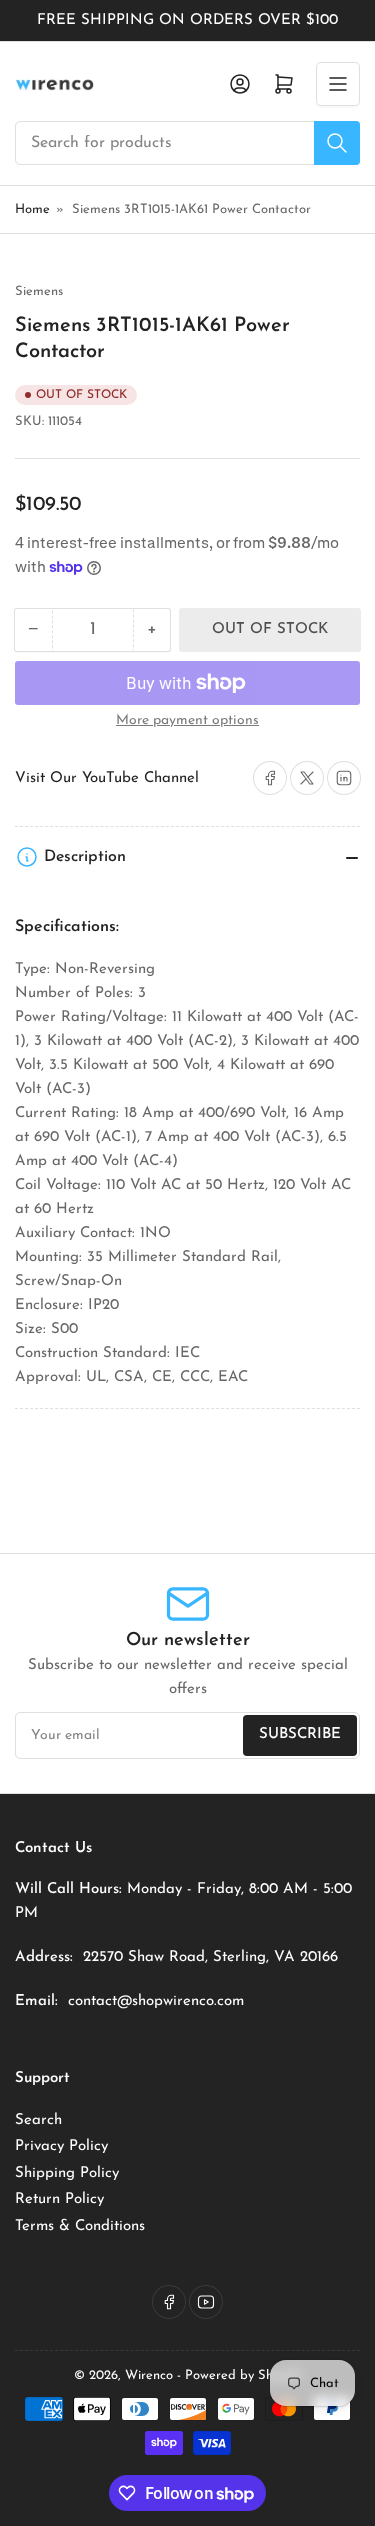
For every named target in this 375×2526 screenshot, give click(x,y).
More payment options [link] (187, 720)
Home (32, 209)
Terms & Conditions (80, 2226)
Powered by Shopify (243, 2375)
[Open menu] (338, 84)
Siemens (39, 291)
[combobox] (187, 143)
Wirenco (149, 2375)
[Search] (337, 143)
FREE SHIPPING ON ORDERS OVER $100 (187, 20)
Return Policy (59, 2199)
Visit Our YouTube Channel (107, 778)
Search (38, 2120)
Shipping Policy (67, 2173)
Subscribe (300, 1734)
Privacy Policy (61, 2146)
